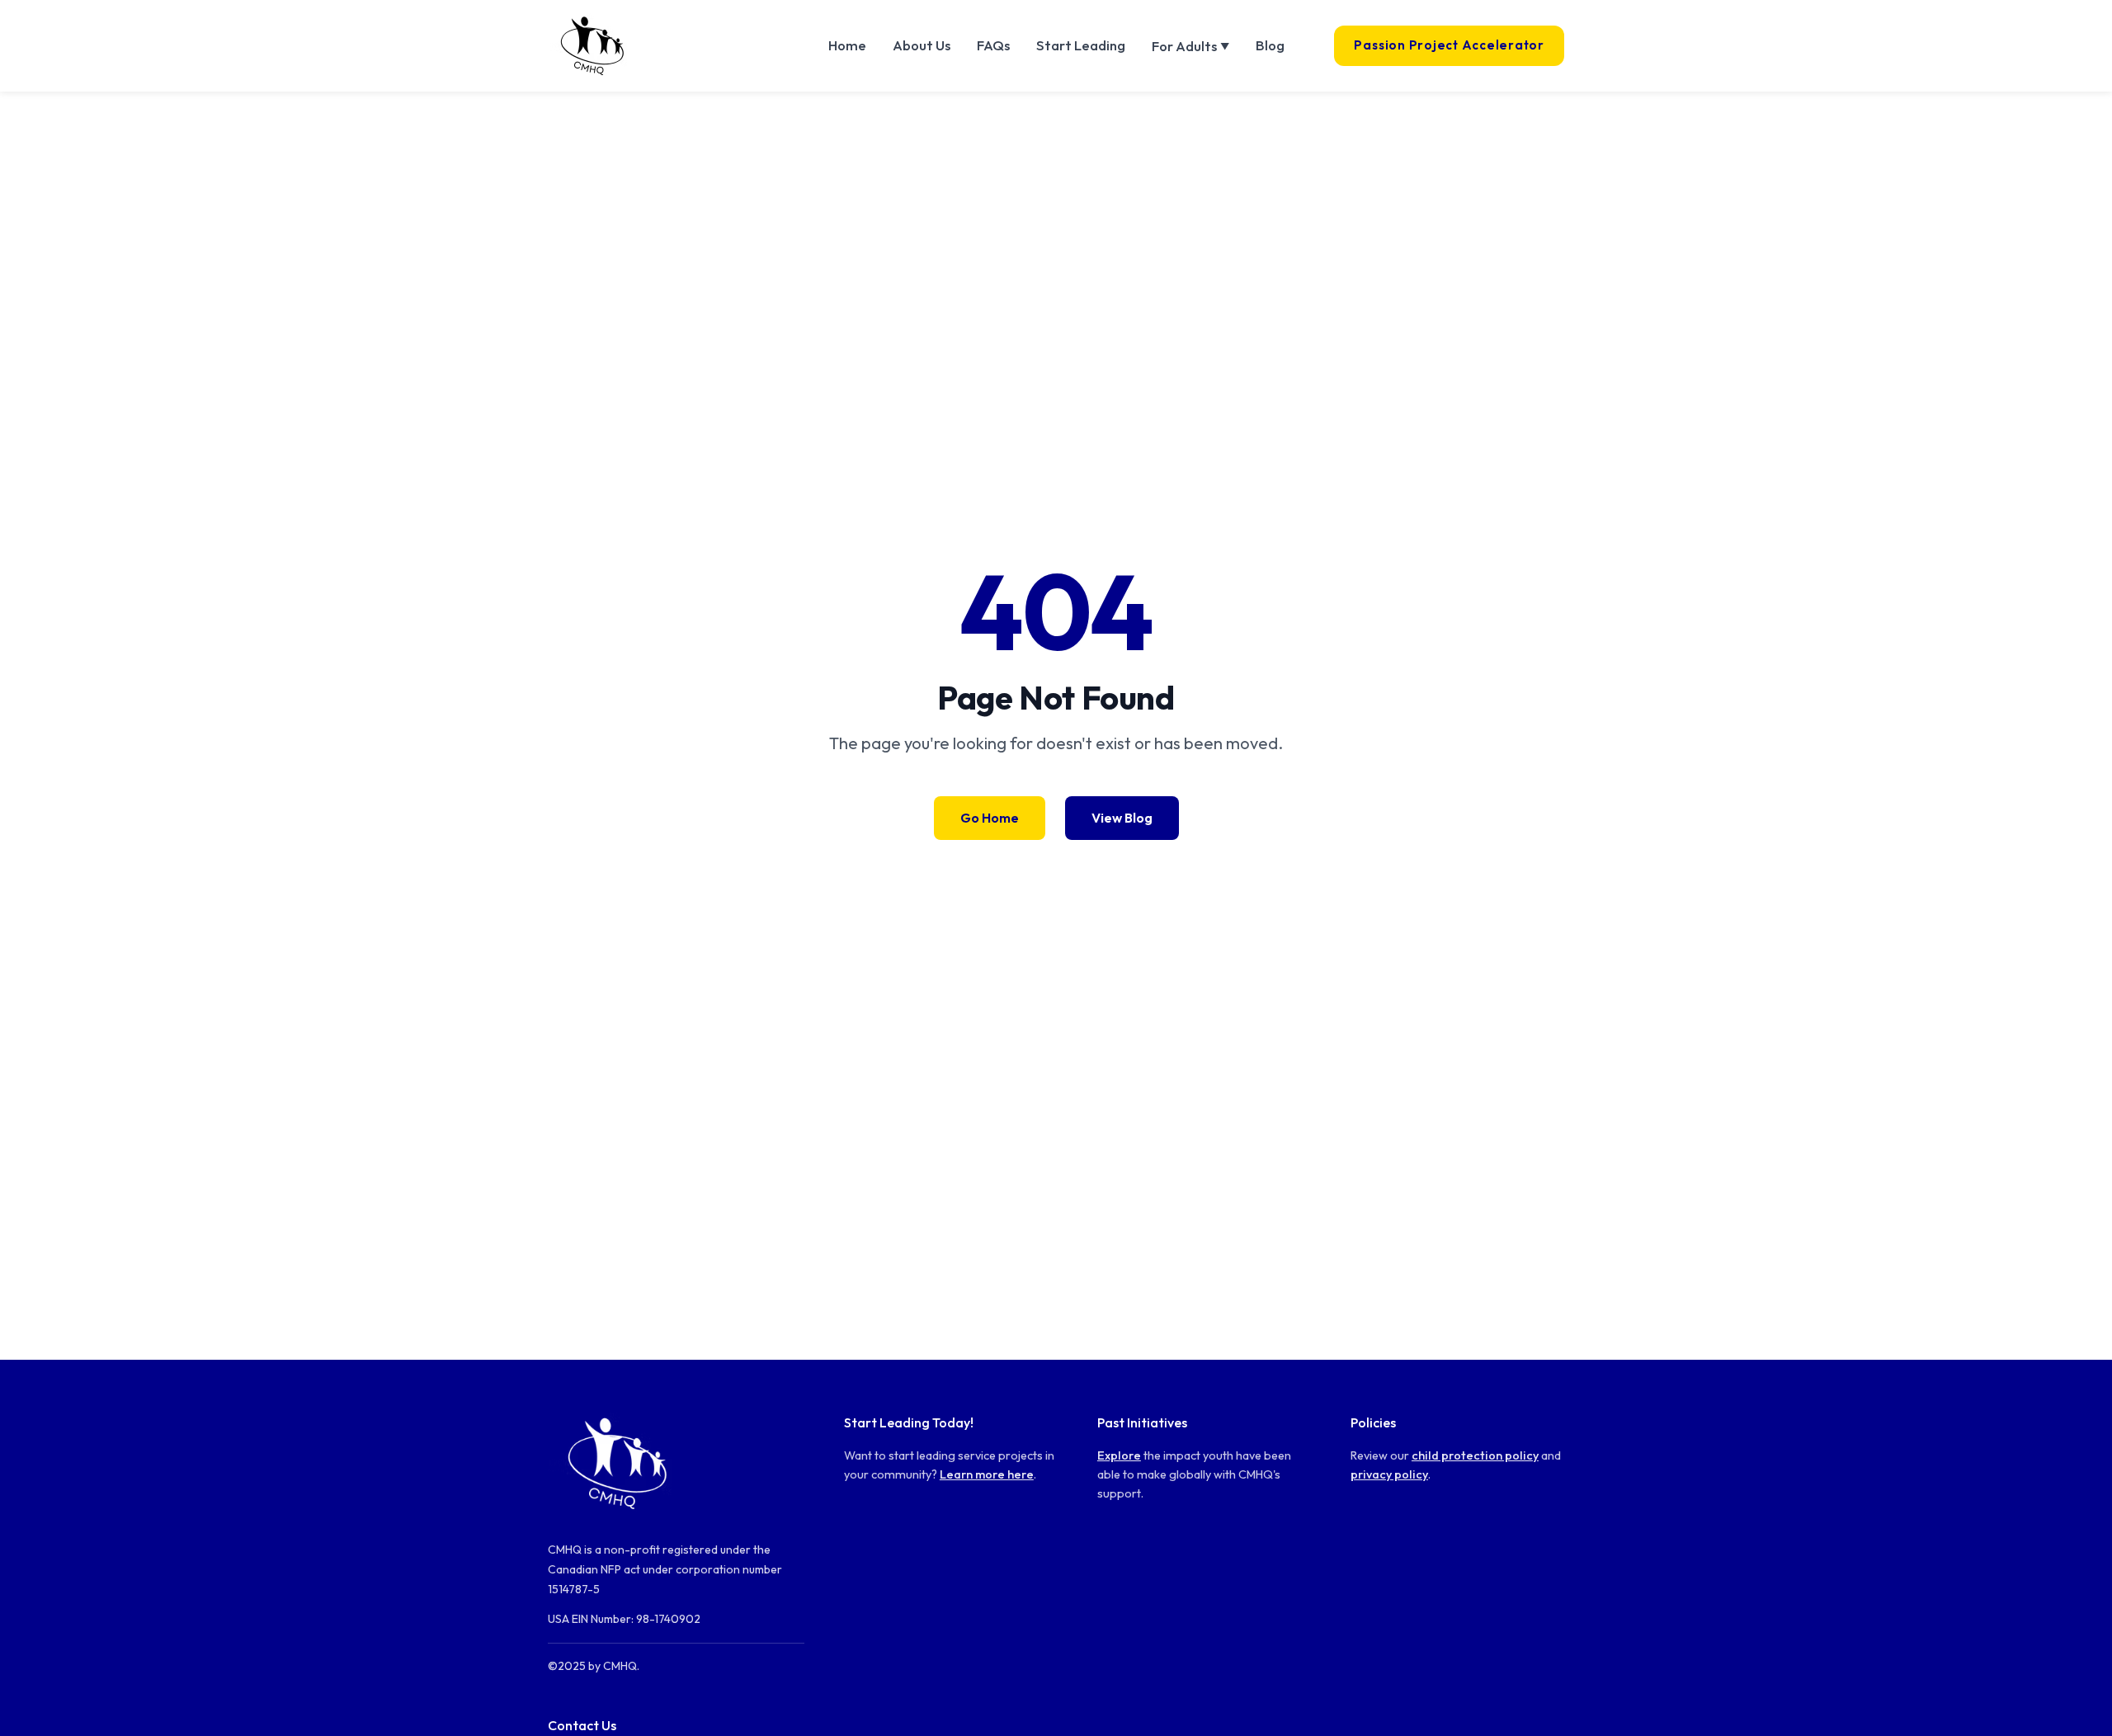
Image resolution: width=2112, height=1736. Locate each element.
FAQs (993, 45)
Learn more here (987, 1474)
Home (847, 45)
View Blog (1122, 818)
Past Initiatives (1142, 1422)
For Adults (1190, 46)
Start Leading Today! (909, 1422)
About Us (922, 45)
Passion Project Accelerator (1449, 45)
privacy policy (1389, 1474)
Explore (1119, 1455)
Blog (1270, 45)
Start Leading (1081, 45)
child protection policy (1475, 1455)
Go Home (990, 818)
